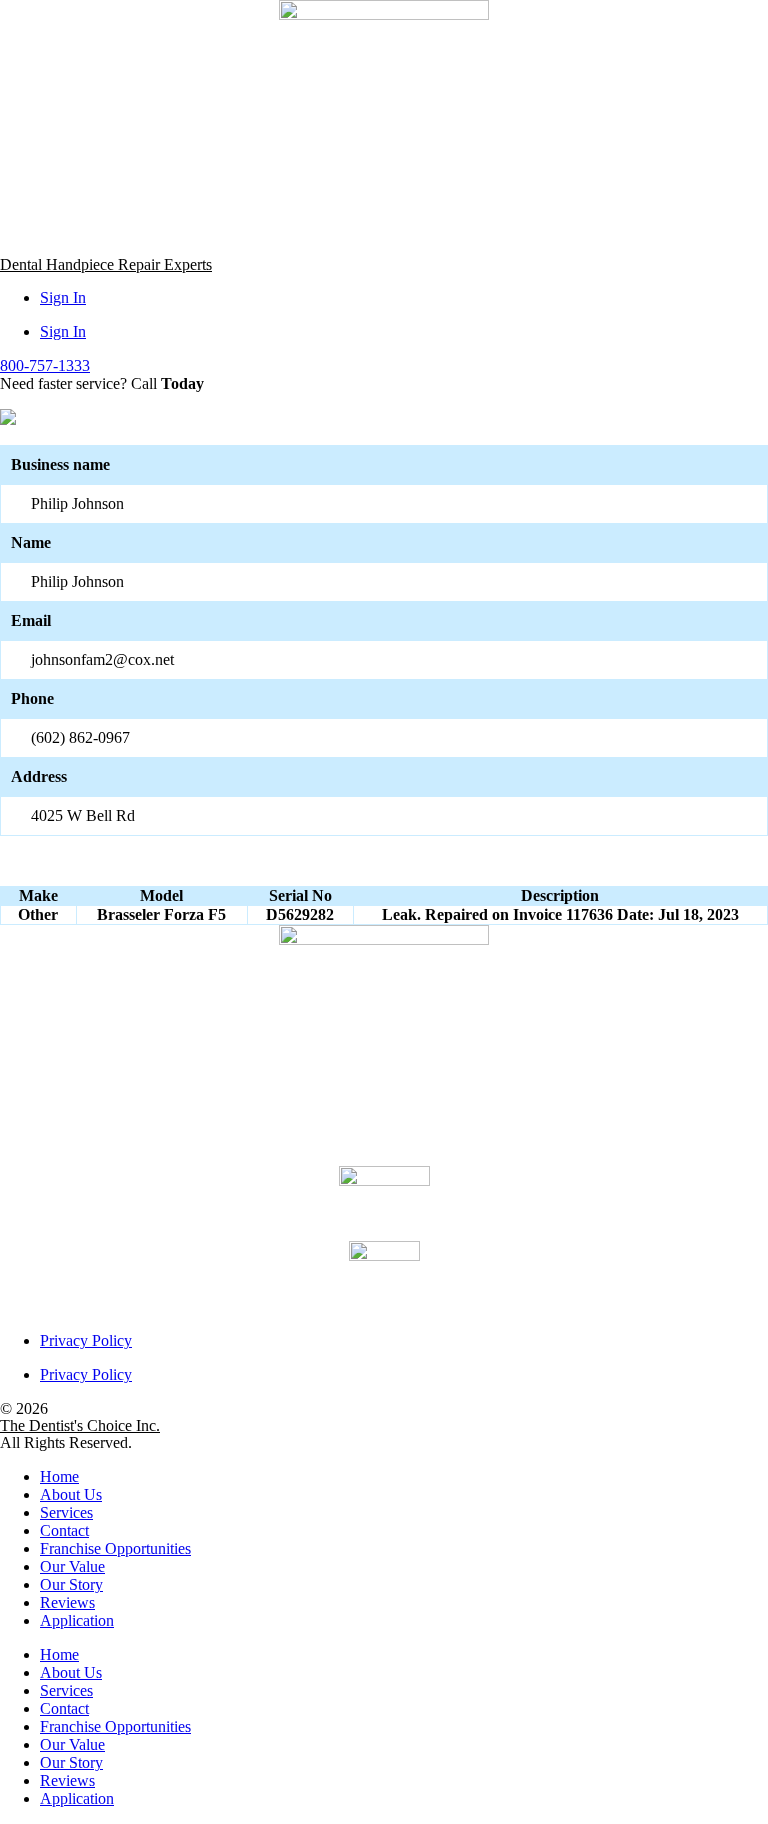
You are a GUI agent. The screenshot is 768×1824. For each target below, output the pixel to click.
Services (66, 1512)
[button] (45, 365)
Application (77, 1620)
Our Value (72, 1566)
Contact (64, 1530)
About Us (71, 1494)
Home (59, 1476)
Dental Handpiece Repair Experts (106, 264)
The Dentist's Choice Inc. (80, 1425)
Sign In (63, 297)
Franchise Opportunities (115, 1548)
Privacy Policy (86, 1340)
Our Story (71, 1584)
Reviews (67, 1602)
